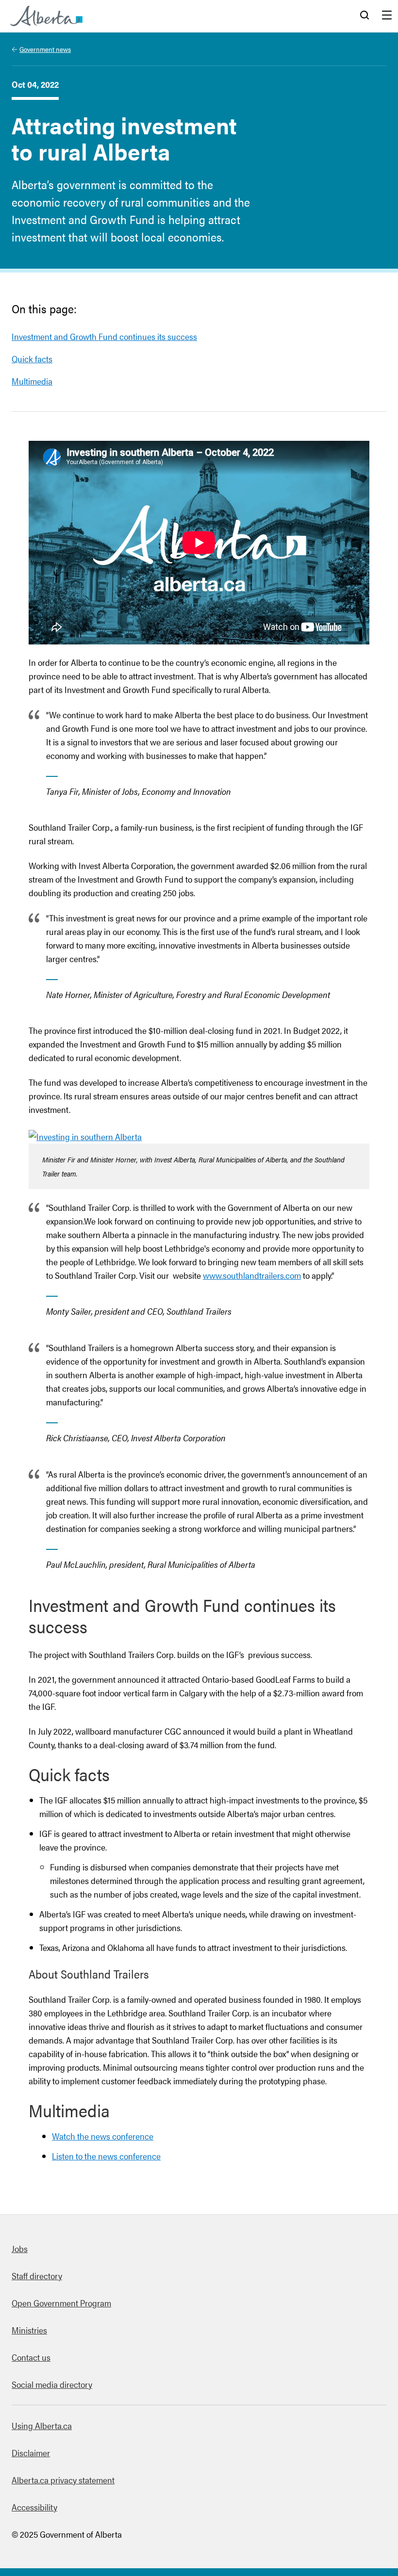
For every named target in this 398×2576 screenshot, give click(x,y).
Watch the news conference (103, 2136)
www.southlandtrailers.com (252, 1275)
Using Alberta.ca (42, 2425)
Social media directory (52, 2384)
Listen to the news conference (106, 2156)
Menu (387, 16)
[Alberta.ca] (46, 16)
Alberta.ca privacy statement (63, 2480)
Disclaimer (31, 2453)
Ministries (29, 2330)
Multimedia (32, 381)
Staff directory (37, 2276)
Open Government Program (61, 2303)
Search (365, 16)
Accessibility (34, 2507)
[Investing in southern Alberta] (85, 1136)
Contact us (31, 2357)
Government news (45, 49)
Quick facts (32, 359)
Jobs (20, 2248)
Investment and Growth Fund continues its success (104, 336)
